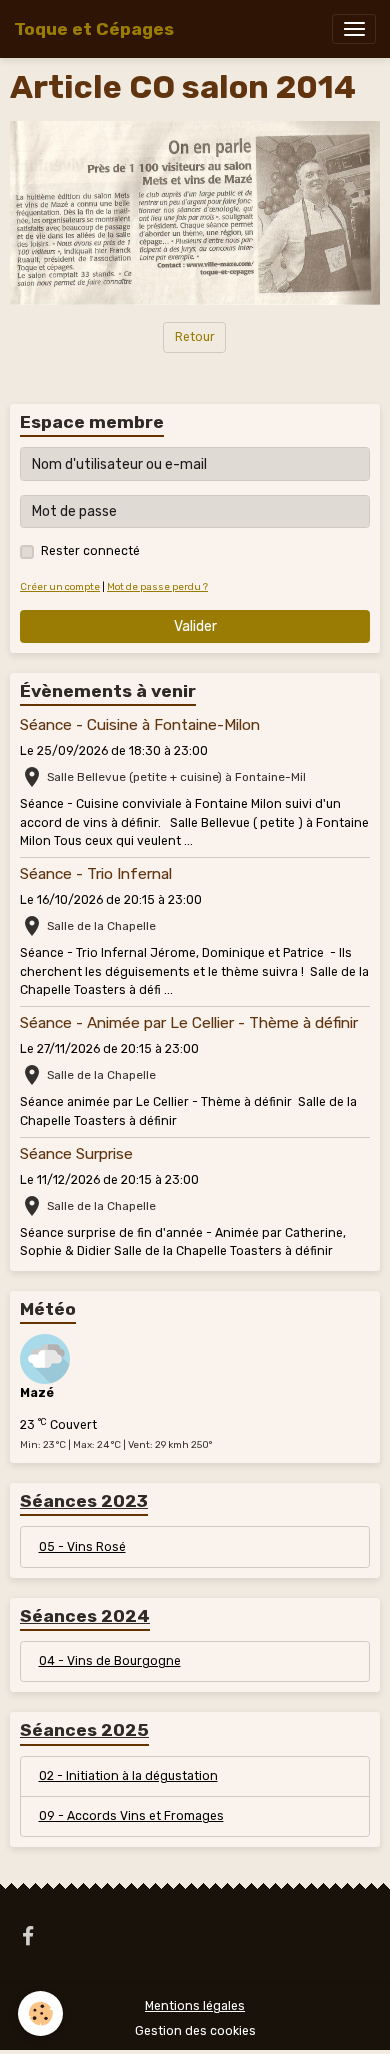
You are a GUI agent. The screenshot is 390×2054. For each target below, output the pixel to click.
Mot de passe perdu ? (157, 586)
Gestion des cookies (195, 2031)
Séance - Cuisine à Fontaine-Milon (140, 725)
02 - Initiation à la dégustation (128, 1776)
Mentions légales (195, 2006)
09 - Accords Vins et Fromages (131, 1816)
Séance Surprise (76, 1154)
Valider (195, 626)
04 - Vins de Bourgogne (110, 1661)
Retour (195, 337)
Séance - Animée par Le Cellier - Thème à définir (189, 1023)
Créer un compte (60, 586)
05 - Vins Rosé (82, 1547)
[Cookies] (40, 2013)
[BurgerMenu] (354, 29)
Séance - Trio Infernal (96, 874)
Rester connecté (90, 551)
